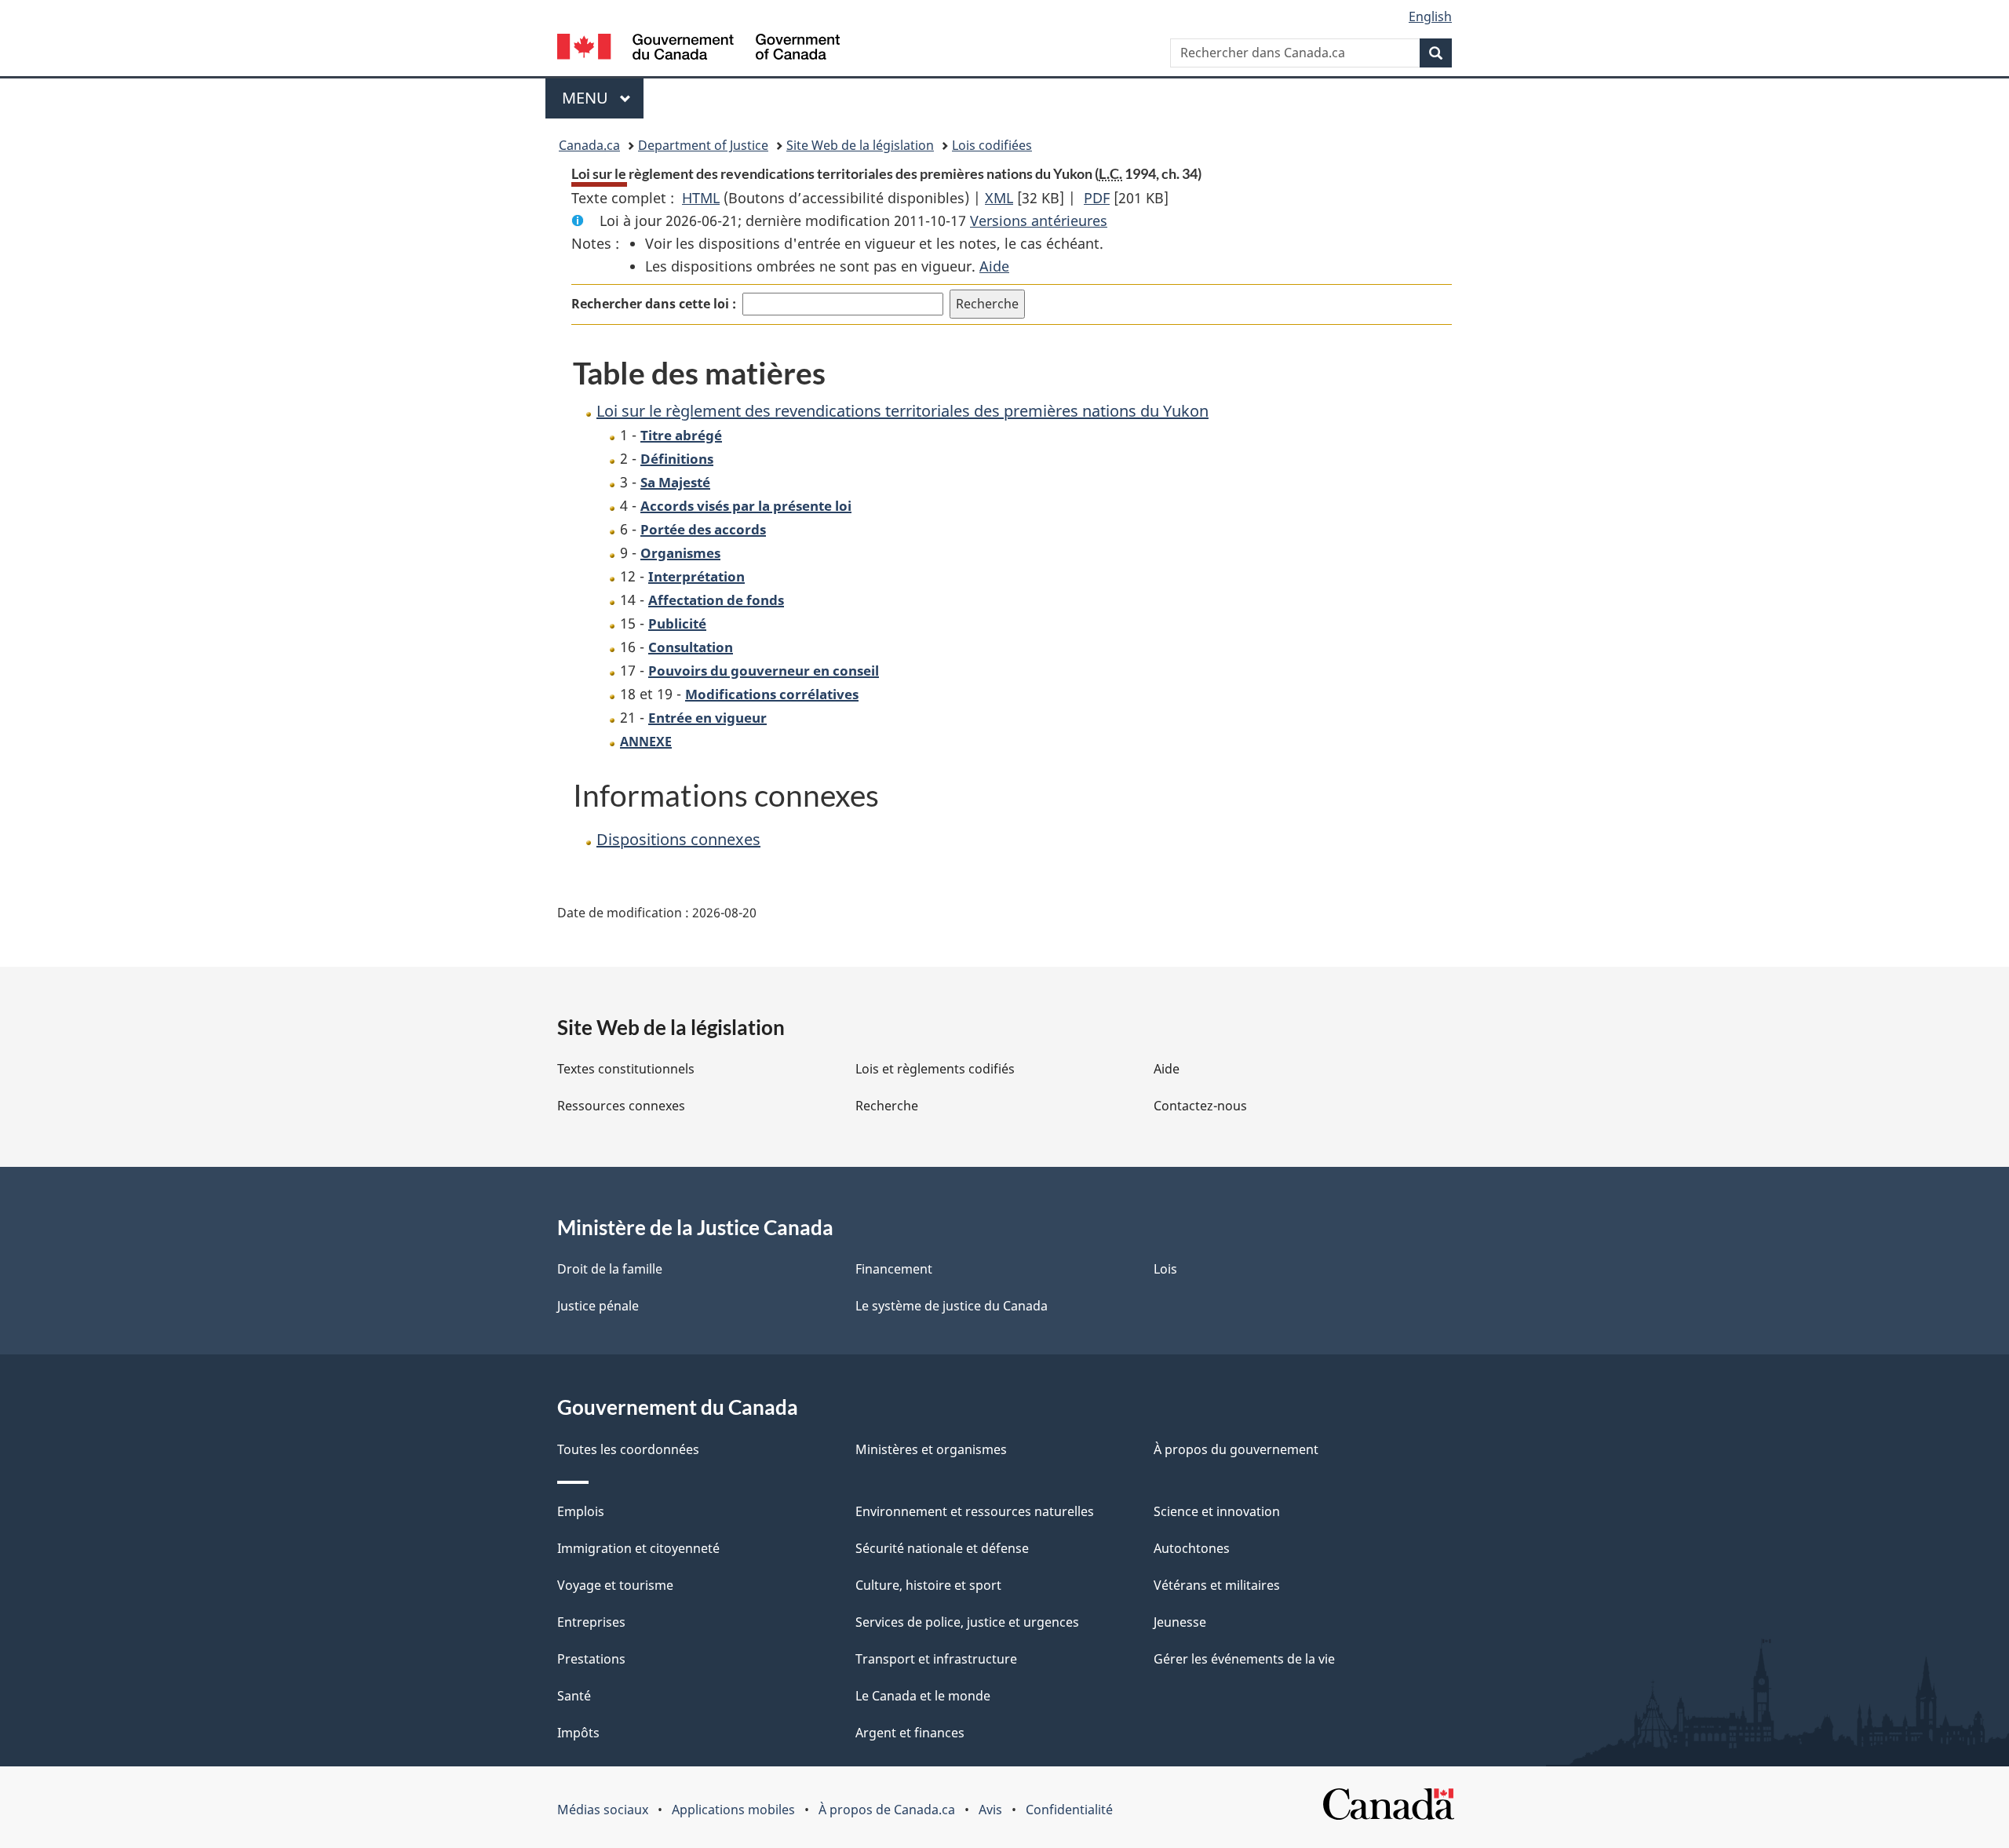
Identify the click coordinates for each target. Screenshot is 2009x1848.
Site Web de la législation (860, 145)
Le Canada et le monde (923, 1696)
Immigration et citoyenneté (638, 1548)
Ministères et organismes (931, 1449)
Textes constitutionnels (626, 1069)
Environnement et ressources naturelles (975, 1511)
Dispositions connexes (678, 839)
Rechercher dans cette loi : (654, 304)
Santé (574, 1696)
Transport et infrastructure (936, 1659)
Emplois (581, 1511)
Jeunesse (1180, 1622)
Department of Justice (703, 145)
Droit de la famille (610, 1269)
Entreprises (591, 1622)
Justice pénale (598, 1306)
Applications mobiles (733, 1810)
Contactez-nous (1200, 1106)
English (1430, 16)
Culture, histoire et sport (928, 1585)
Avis (990, 1810)
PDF (1097, 198)
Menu (603, 98)
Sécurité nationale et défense (942, 1548)
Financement (894, 1269)
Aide (994, 266)
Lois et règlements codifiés (935, 1069)
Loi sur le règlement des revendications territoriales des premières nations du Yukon (902, 411)
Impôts (578, 1733)
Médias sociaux (603, 1810)
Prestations (591, 1659)
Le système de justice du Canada (952, 1306)
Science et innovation (1217, 1511)
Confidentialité (1069, 1810)
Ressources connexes (621, 1106)
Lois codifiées (992, 145)
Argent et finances (910, 1733)
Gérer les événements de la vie (1244, 1659)
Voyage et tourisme (615, 1585)
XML (999, 198)
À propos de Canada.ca (887, 1810)
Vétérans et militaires (1217, 1585)
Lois (1165, 1269)
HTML (701, 198)
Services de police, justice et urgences (967, 1622)
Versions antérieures (1039, 221)
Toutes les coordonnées (628, 1449)
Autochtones (1192, 1548)
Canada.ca (589, 145)
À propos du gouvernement (1236, 1449)
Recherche (887, 1106)
